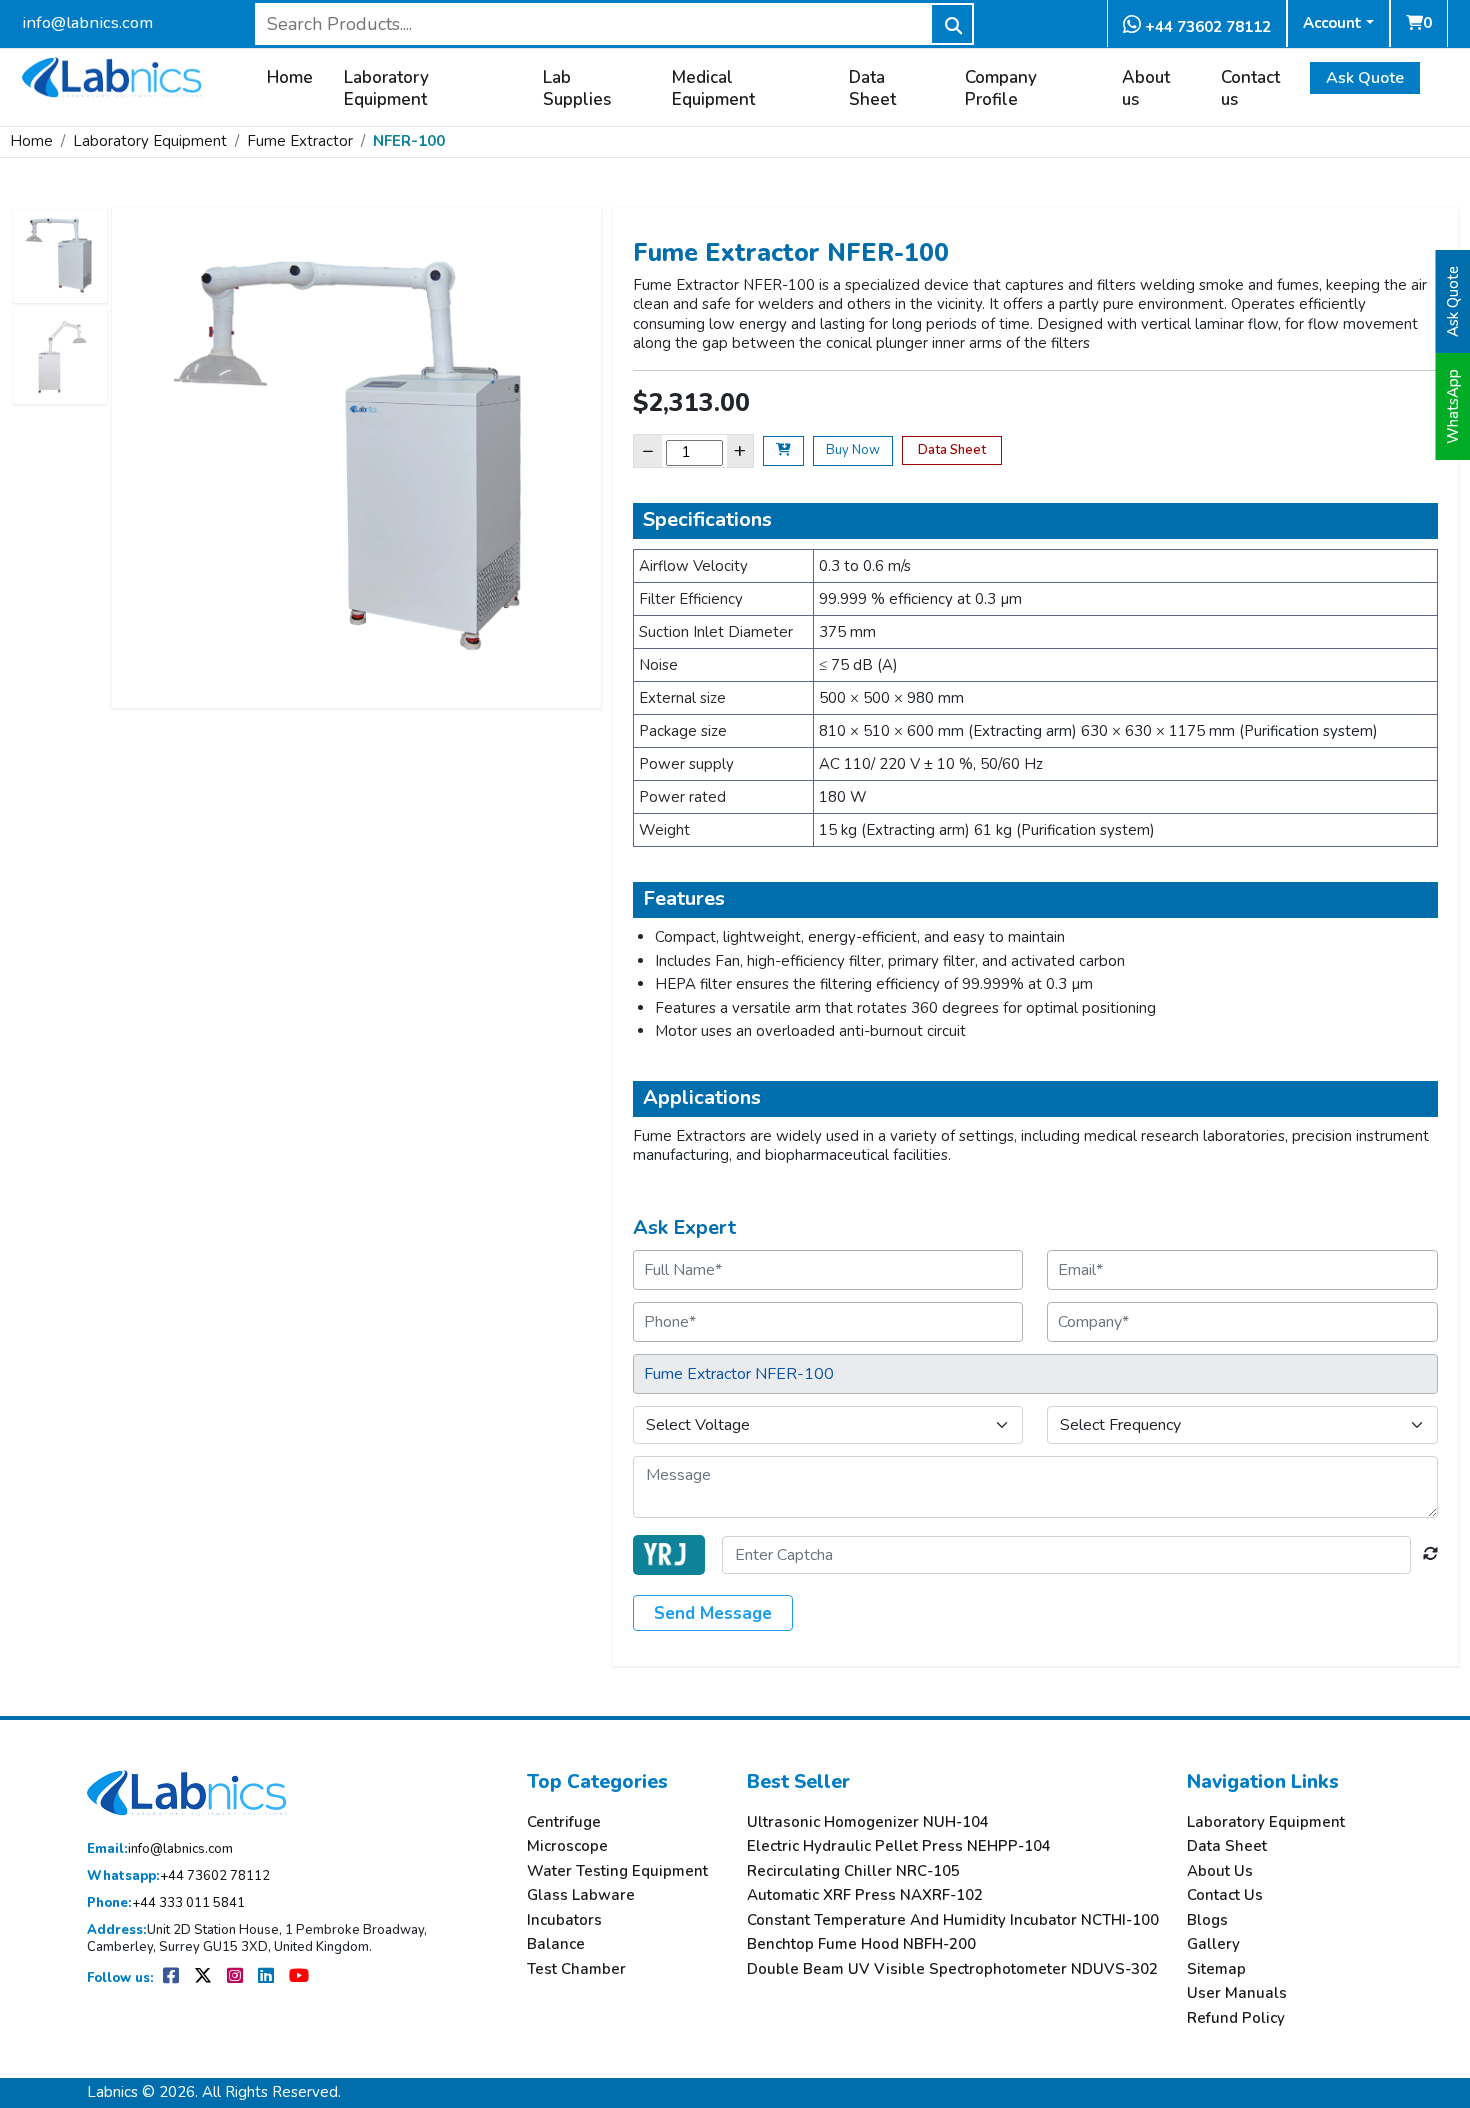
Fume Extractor (300, 141)
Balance (556, 1944)
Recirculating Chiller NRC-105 (853, 1871)
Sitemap (1216, 1969)
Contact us (1250, 89)
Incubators (564, 1920)
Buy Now (853, 450)
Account (1332, 23)
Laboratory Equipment (386, 89)
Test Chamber (576, 1969)
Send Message (713, 1613)
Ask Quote (1365, 78)
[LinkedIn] (267, 1978)
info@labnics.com (87, 22)
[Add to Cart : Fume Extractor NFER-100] (783, 451)
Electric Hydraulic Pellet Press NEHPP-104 (899, 1846)
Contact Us (1225, 1895)
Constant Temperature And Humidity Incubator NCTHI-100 (953, 1920)
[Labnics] (112, 75)
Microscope (567, 1846)
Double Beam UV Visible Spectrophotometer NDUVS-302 (952, 1969)
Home (290, 78)
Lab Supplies (577, 89)
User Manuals (1237, 1993)
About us (1146, 89)
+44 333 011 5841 (166, 1903)
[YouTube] (299, 1978)
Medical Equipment (713, 89)
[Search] (952, 24)
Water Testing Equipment (617, 1871)
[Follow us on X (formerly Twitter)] (204, 1978)
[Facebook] (172, 1978)
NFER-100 (409, 141)
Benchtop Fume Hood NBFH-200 (861, 1944)
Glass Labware (581, 1895)
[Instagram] (236, 1978)
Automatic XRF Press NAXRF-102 (865, 1895)
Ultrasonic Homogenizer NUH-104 (868, 1822)
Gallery (1213, 1944)
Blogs (1207, 1920)
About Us (1220, 1871)
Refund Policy (1236, 2018)
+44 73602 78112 (1206, 27)
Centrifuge (564, 1822)
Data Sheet (872, 89)
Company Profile (1001, 89)
